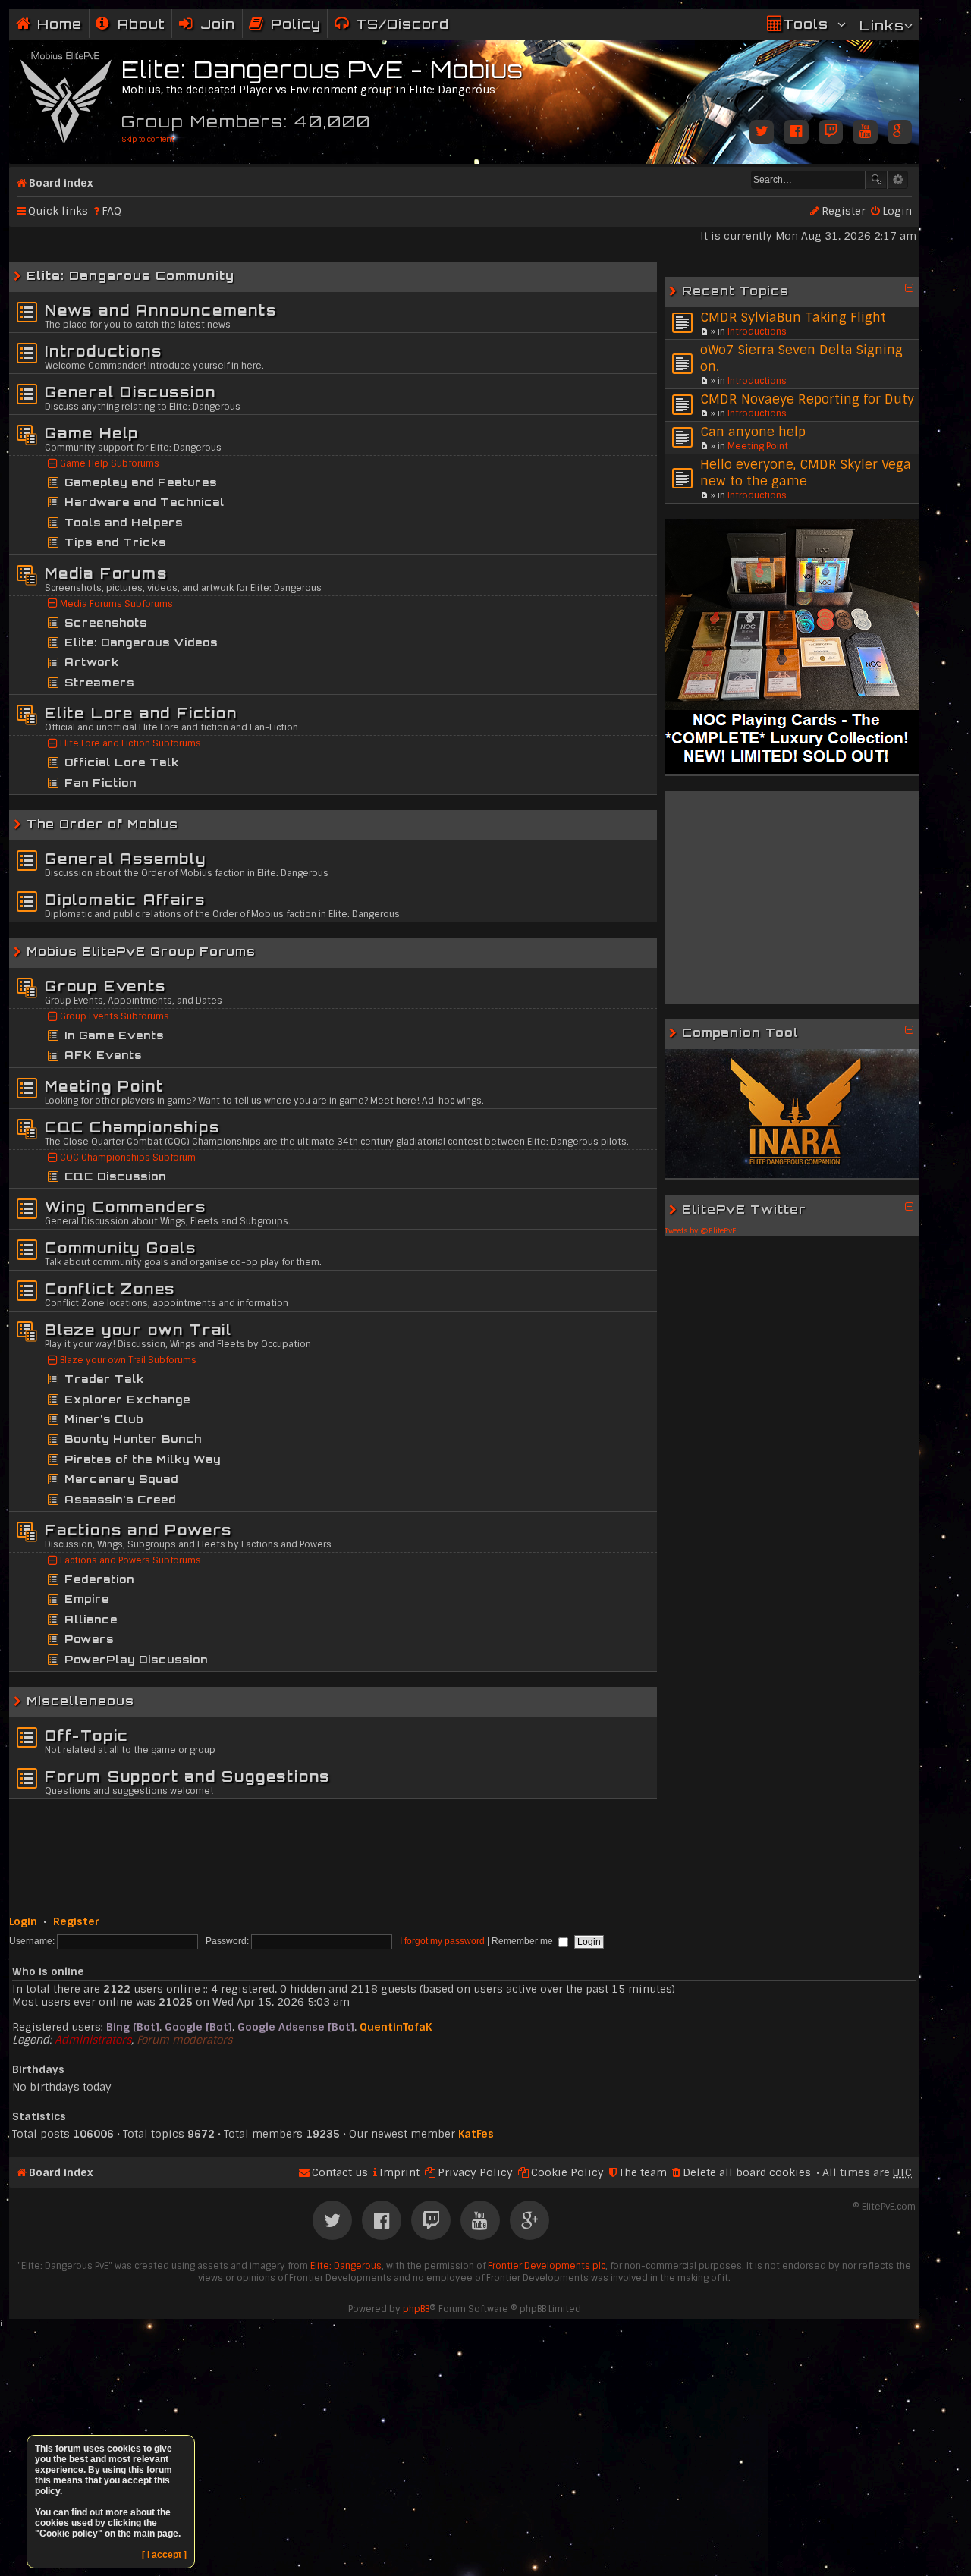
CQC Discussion (115, 1176)
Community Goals (121, 1248)
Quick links (58, 211)
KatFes (476, 2134)
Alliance (91, 1619)
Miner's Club (104, 1419)
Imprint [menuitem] (399, 2172)
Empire (87, 1599)
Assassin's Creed (120, 1500)
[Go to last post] (704, 331)
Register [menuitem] (844, 211)
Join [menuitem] (218, 24)
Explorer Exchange (127, 1400)
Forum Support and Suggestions (187, 1776)
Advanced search (898, 180)
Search (876, 180)
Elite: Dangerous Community (130, 276)
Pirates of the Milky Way (143, 1459)
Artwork (92, 662)
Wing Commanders (126, 1207)
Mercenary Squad (121, 1479)
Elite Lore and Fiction (141, 713)
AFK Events (103, 1055)
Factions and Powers (138, 1530)
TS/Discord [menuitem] (402, 24)
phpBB (416, 2309)
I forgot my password (442, 1941)
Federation (99, 1579)
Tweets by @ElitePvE (701, 1231)
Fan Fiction (101, 783)
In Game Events (114, 1035)
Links (882, 25)
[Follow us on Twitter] (762, 133)
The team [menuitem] (643, 2172)
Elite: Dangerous (346, 2266)
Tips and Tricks (115, 542)
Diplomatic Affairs (125, 900)
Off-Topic (87, 1736)
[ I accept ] (164, 2555)
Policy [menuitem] (296, 24)
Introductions (757, 331)
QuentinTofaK (396, 2027)
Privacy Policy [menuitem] (475, 2172)
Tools (806, 24)
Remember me (523, 1941)
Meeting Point (758, 446)
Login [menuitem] (897, 211)
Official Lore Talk (122, 762)
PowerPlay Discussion (136, 1660)
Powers (89, 1639)
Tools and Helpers (124, 523)
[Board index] (67, 94)
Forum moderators (184, 2040)
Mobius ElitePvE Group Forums (141, 952)
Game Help (92, 433)
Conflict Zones (110, 1289)
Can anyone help (753, 432)
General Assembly (126, 859)
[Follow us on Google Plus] (900, 133)
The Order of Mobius (102, 824)
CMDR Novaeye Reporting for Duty (807, 399)
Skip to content (148, 139)
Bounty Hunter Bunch (133, 1439)
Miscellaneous (80, 1701)
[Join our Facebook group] (796, 133)
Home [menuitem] (60, 24)
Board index (61, 183)
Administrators (93, 2040)
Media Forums (106, 573)
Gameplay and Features (141, 482)
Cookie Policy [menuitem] (567, 2172)
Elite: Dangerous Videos (141, 642)
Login (23, 1921)
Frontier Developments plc (547, 2266)
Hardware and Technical (145, 502)
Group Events (105, 986)
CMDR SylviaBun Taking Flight (793, 317)
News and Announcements (161, 310)
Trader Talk (104, 1379)
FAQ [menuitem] (112, 211)
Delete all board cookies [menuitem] (747, 2172)
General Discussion (130, 392)
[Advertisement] (792, 897)
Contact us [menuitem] (340, 2172)
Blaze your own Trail (138, 1330)
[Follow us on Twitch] (831, 133)
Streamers (99, 683)
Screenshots (106, 623)
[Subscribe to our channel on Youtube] (865, 133)
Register (76, 1921)
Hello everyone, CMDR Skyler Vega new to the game (806, 473)
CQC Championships (132, 1127)
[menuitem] (130, 24)
